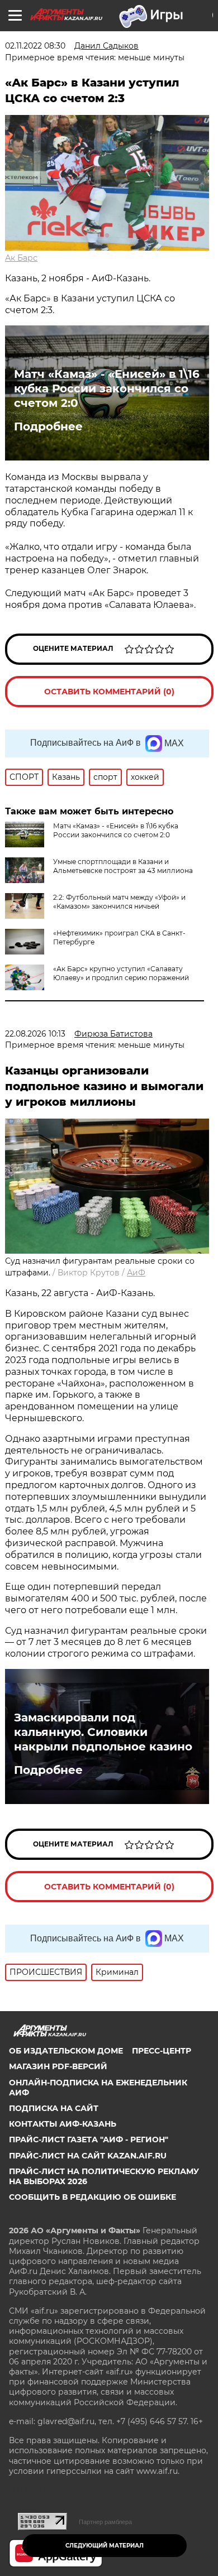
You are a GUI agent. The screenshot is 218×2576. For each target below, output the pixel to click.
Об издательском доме (66, 2051)
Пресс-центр (162, 2051)
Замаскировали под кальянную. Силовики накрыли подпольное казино (103, 1732)
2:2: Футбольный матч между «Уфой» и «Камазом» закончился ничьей (119, 902)
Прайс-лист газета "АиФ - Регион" (89, 2140)
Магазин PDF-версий (58, 2066)
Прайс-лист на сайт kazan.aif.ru (88, 2156)
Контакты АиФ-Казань (63, 2124)
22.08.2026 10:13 (35, 1034)
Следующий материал (105, 2546)
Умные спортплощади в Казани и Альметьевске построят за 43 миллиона (123, 866)
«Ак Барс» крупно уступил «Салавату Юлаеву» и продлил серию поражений (121, 973)
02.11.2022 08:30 (35, 46)
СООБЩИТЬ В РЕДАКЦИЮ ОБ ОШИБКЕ (93, 2197)
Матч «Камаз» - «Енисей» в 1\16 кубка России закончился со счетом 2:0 (107, 388)
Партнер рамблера (105, 2522)
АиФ (136, 1273)
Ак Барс (21, 258)
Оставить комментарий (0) (109, 692)
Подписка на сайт (54, 2108)
